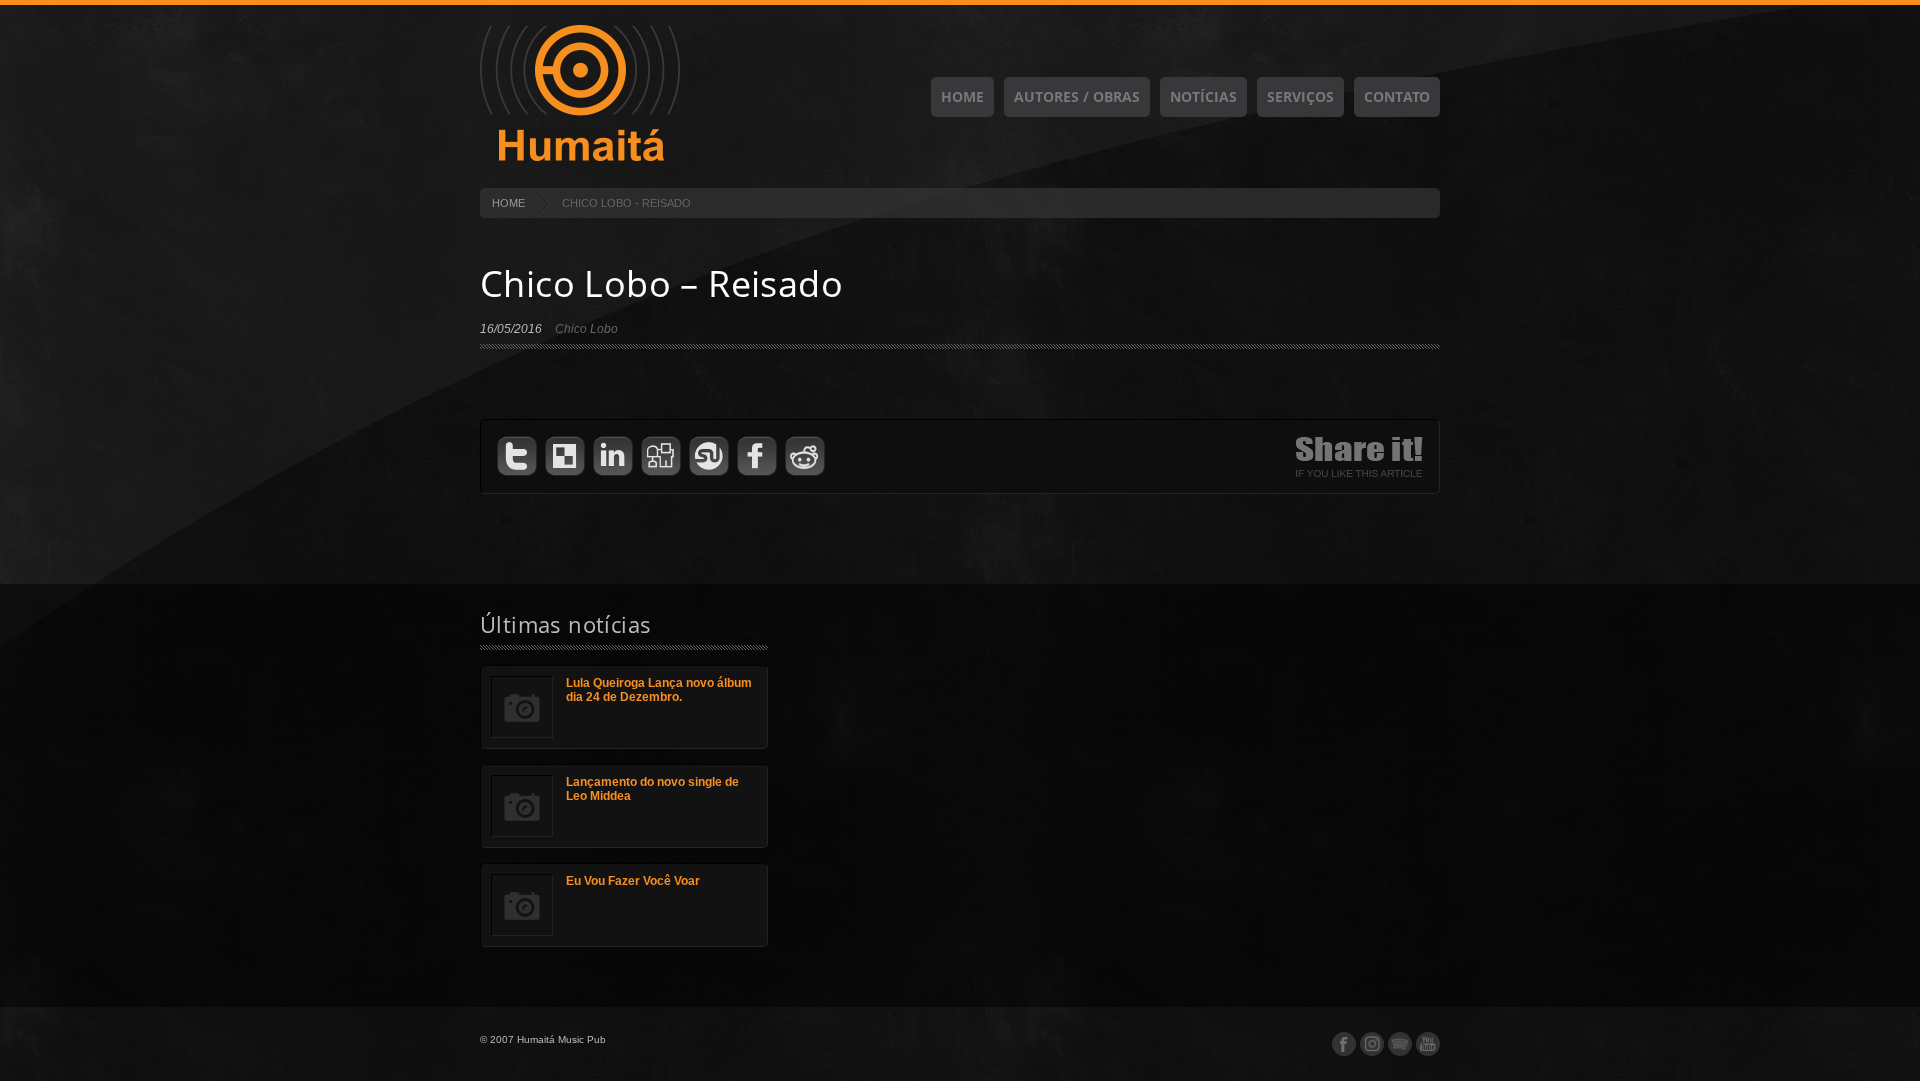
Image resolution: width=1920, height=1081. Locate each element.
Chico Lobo (586, 329)
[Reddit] (805, 456)
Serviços (1300, 96)
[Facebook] (757, 456)
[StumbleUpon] (709, 456)
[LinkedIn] (613, 456)
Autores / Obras (1077, 96)
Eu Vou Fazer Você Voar (633, 881)
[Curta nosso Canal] (1428, 1044)
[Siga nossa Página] (1372, 1044)
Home (962, 96)
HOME (508, 203)
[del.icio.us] (565, 456)
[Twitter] (517, 456)
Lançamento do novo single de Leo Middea (652, 789)
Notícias (1203, 96)
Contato (1397, 96)
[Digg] (661, 456)
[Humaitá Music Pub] (580, 158)
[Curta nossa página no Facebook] (1344, 1044)
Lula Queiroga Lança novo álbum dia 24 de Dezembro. (659, 690)
